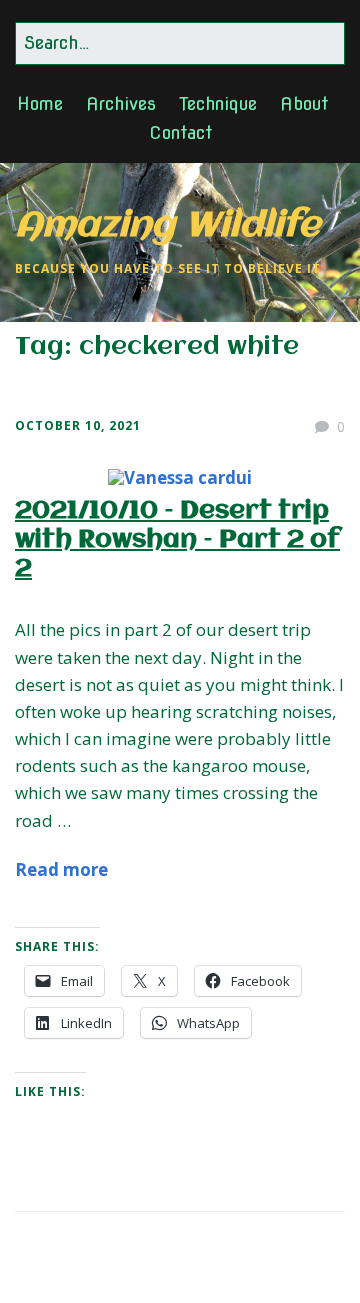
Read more (61, 869)
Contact (180, 132)
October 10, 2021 (78, 425)
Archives (121, 103)
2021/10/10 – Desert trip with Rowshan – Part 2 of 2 (177, 540)
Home (40, 103)
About (304, 103)
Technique (218, 103)
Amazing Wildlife (167, 226)
